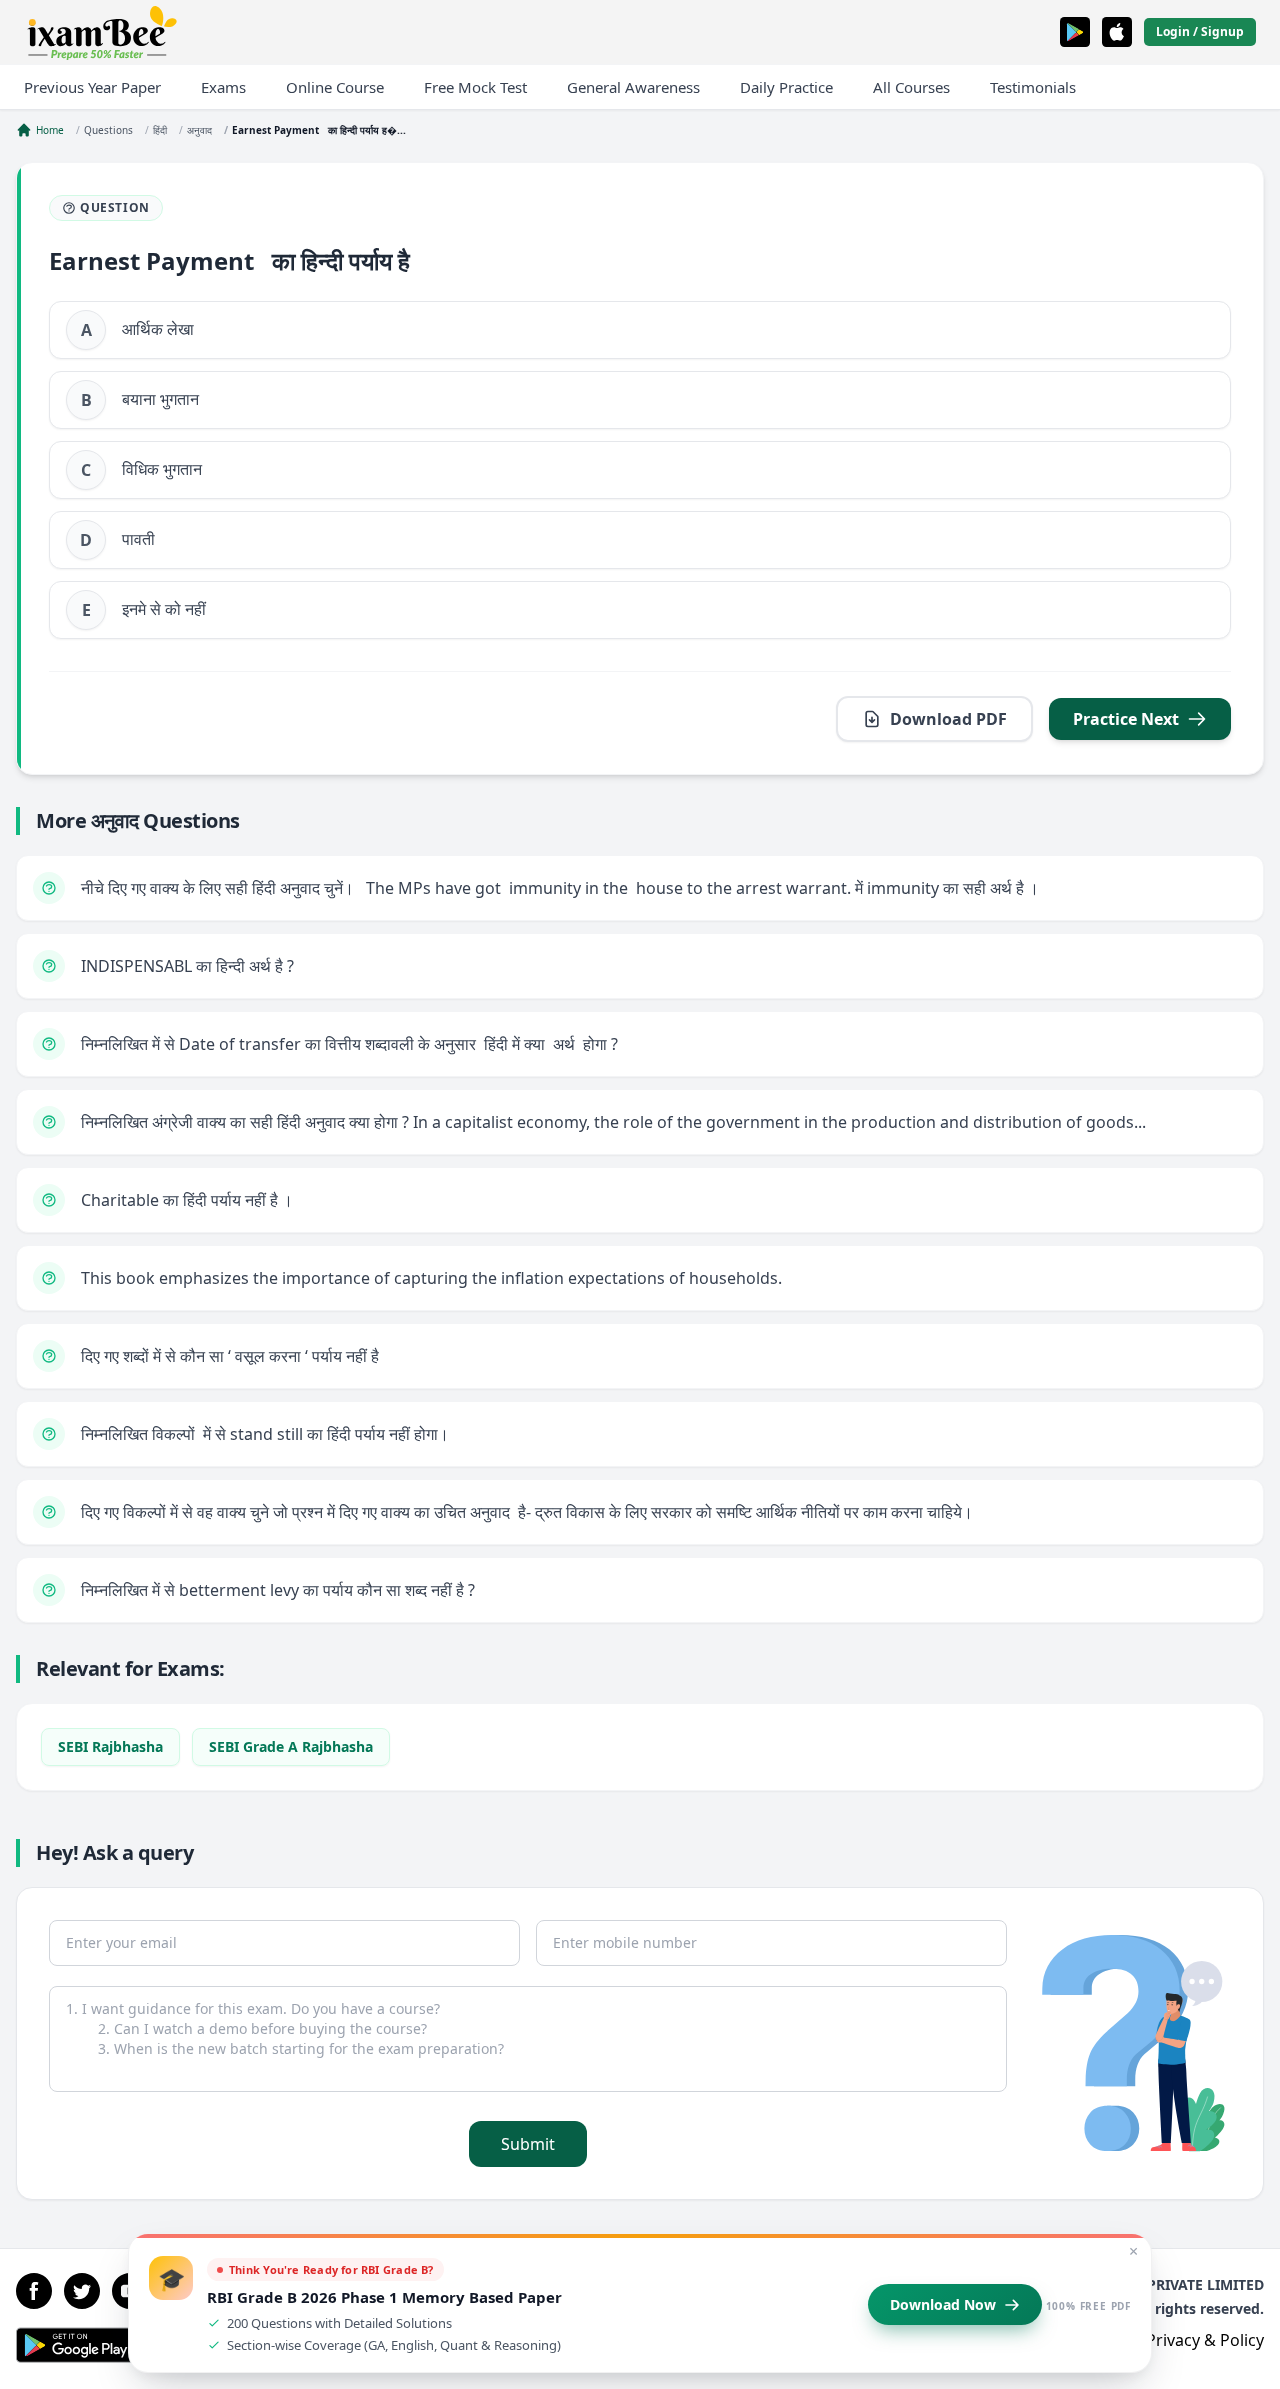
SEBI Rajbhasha (110, 1746)
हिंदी (160, 130)
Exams (223, 87)
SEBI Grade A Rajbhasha (291, 1746)
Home (50, 130)
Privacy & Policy (1205, 2340)
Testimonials (1033, 87)
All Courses (911, 87)
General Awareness (633, 87)
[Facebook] (34, 2291)
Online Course (335, 87)
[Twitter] (82, 2291)
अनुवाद (199, 130)
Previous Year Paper (92, 87)
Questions (108, 130)
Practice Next (1126, 719)
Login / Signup (1200, 31)
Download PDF (948, 719)
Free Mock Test (475, 87)
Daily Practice (786, 87)
